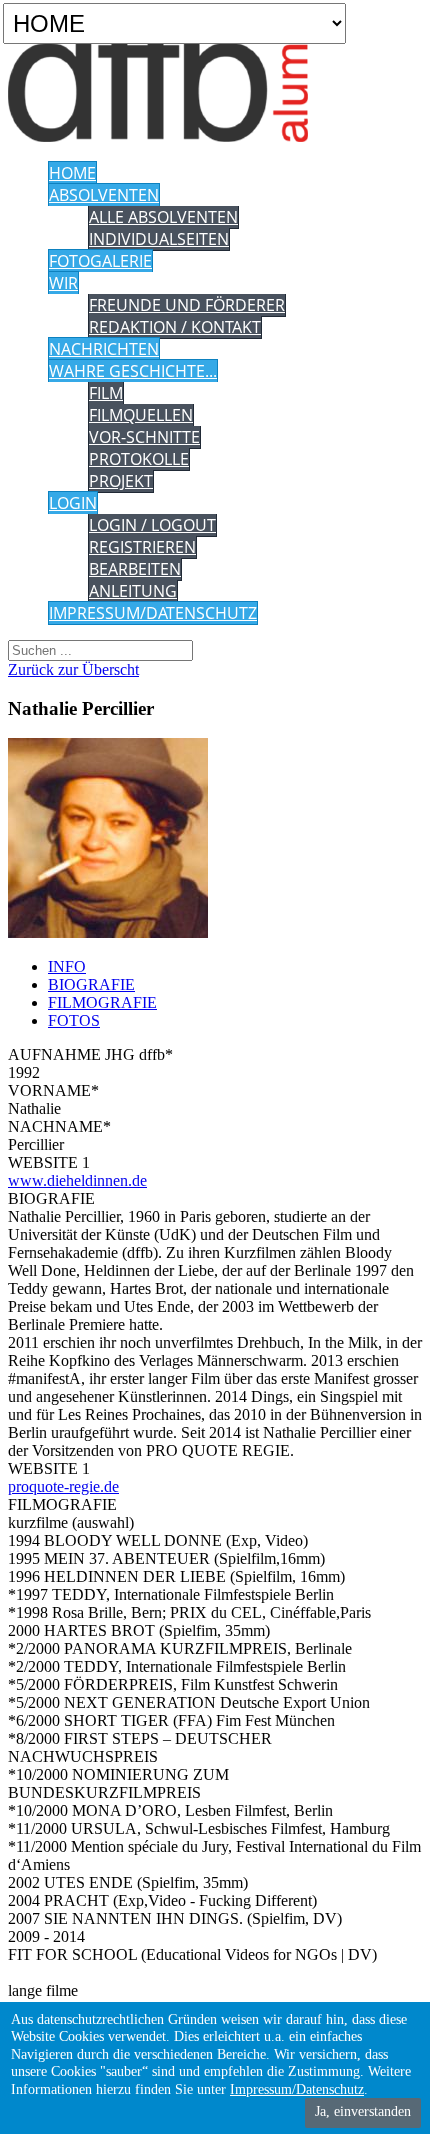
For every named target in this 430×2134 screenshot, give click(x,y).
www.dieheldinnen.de (77, 1180)
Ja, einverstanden (363, 2111)
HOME (72, 173)
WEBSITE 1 (49, 1162)
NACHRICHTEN (104, 349)
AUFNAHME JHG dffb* (90, 1054)
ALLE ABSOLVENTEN (163, 217)
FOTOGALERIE (100, 261)
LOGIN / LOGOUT (152, 525)
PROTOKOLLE (139, 459)
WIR (63, 283)
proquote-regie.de (63, 1486)
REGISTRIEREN (142, 547)
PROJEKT (121, 481)
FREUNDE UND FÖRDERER (187, 305)
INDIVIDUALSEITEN (159, 239)
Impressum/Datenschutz (297, 2089)
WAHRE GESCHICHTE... (133, 371)
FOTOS (74, 1020)
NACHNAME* (59, 1126)
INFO (67, 966)
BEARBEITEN (135, 569)
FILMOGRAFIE (102, 1002)
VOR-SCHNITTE (144, 437)
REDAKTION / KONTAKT (175, 327)
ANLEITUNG (133, 591)
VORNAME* (53, 1090)
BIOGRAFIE (91, 984)
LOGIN (73, 503)
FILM (106, 393)
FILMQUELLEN (141, 415)
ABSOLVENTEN (104, 195)
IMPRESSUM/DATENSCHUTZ (153, 613)
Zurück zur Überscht (73, 669)
